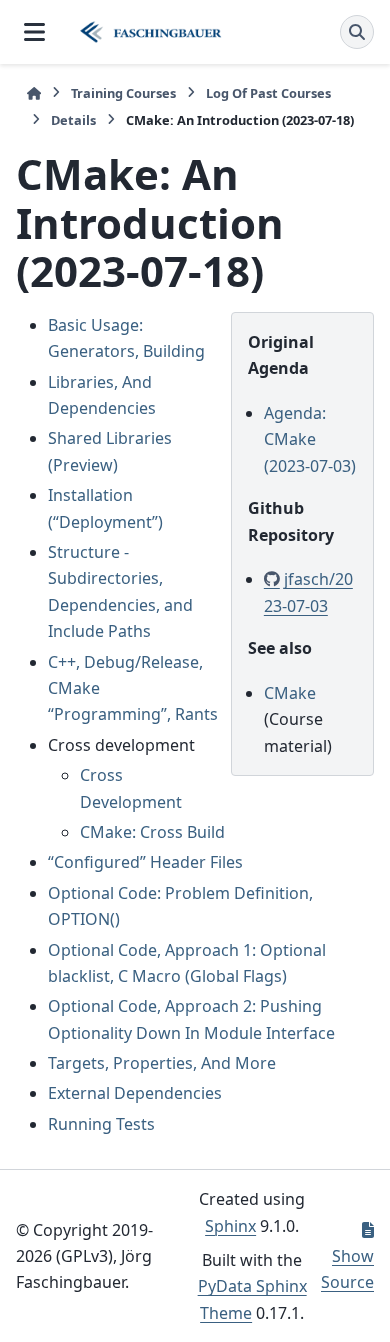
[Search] (357, 32)
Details (73, 120)
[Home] (34, 93)
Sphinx (230, 1226)
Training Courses (123, 93)
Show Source (347, 1269)
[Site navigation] (34, 32)
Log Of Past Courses (268, 93)
